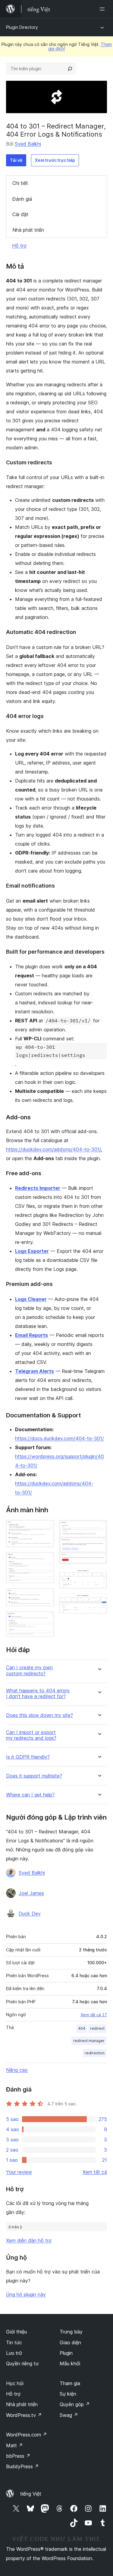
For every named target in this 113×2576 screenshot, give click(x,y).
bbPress (18, 2456)
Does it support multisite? (34, 1776)
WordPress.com (27, 2435)
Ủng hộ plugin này (26, 2294)
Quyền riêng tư (22, 2363)
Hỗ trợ (19, 246)
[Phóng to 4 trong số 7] (46, 1619)
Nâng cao (17, 2070)
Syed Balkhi (28, 144)
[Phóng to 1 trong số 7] (46, 1528)
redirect (97, 2028)
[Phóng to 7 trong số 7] (99, 1602)
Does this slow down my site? (39, 1715)
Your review (19, 2172)
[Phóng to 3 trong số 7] (46, 1596)
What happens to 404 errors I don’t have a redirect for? (38, 1694)
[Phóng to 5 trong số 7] (99, 1528)
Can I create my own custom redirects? (29, 1670)
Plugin (66, 2353)
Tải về (16, 160)
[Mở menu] (103, 9)
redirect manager (89, 2041)
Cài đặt (20, 214)
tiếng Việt (31, 2494)
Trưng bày (71, 2332)
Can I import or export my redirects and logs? (31, 1735)
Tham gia (70, 2383)
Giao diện (70, 2342)
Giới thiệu (16, 2332)
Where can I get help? (30, 1795)
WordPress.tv (24, 2415)
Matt (14, 2445)
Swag (69, 2415)
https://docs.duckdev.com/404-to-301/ (60, 1438)
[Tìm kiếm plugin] (70, 69)
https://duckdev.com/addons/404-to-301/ (53, 1149)
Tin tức (14, 2342)
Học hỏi (15, 2383)
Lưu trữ (14, 2353)
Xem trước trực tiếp (55, 160)
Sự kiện (68, 2394)
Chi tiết (20, 183)
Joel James (31, 1893)
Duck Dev (30, 1914)
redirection (95, 2053)
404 (82, 2028)
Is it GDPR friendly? (28, 1757)
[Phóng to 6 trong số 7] (99, 1577)
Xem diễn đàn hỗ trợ (29, 2240)
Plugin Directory (22, 27)
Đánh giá (22, 199)
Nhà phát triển (28, 230)
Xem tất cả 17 (94, 2015)
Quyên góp (75, 2404)
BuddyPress (22, 2466)
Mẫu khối (70, 2363)
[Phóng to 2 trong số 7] (46, 1560)
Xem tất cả (95, 2172)
